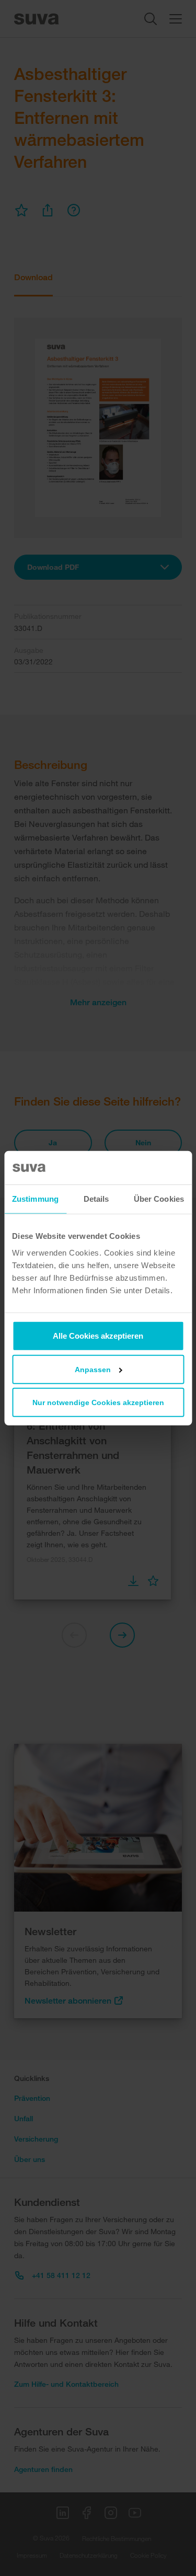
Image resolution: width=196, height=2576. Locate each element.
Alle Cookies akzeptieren (98, 1335)
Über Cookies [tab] (159, 1199)
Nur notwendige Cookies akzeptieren (98, 1402)
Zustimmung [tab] (35, 1199)
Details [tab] (96, 1199)
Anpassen (93, 1369)
